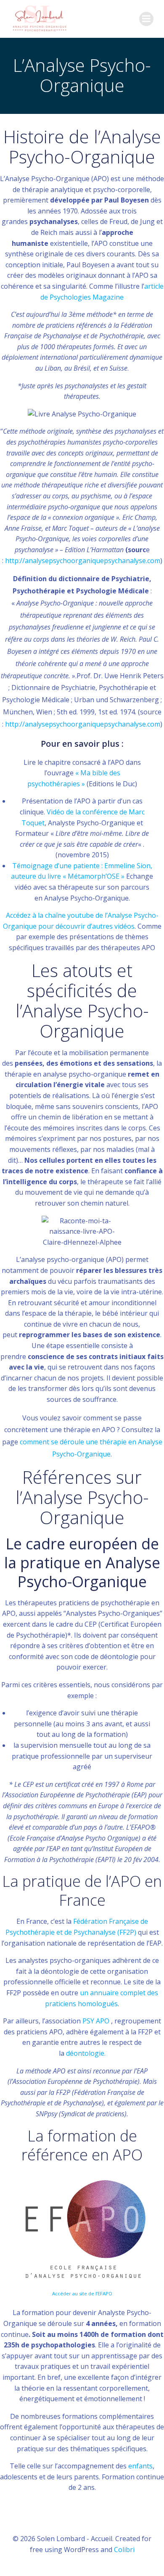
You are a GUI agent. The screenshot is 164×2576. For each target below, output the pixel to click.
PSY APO (97, 2021)
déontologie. (86, 2053)
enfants (140, 2466)
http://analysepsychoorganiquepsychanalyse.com (83, 561)
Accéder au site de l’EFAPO (82, 2293)
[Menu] (146, 19)
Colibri (124, 2550)
